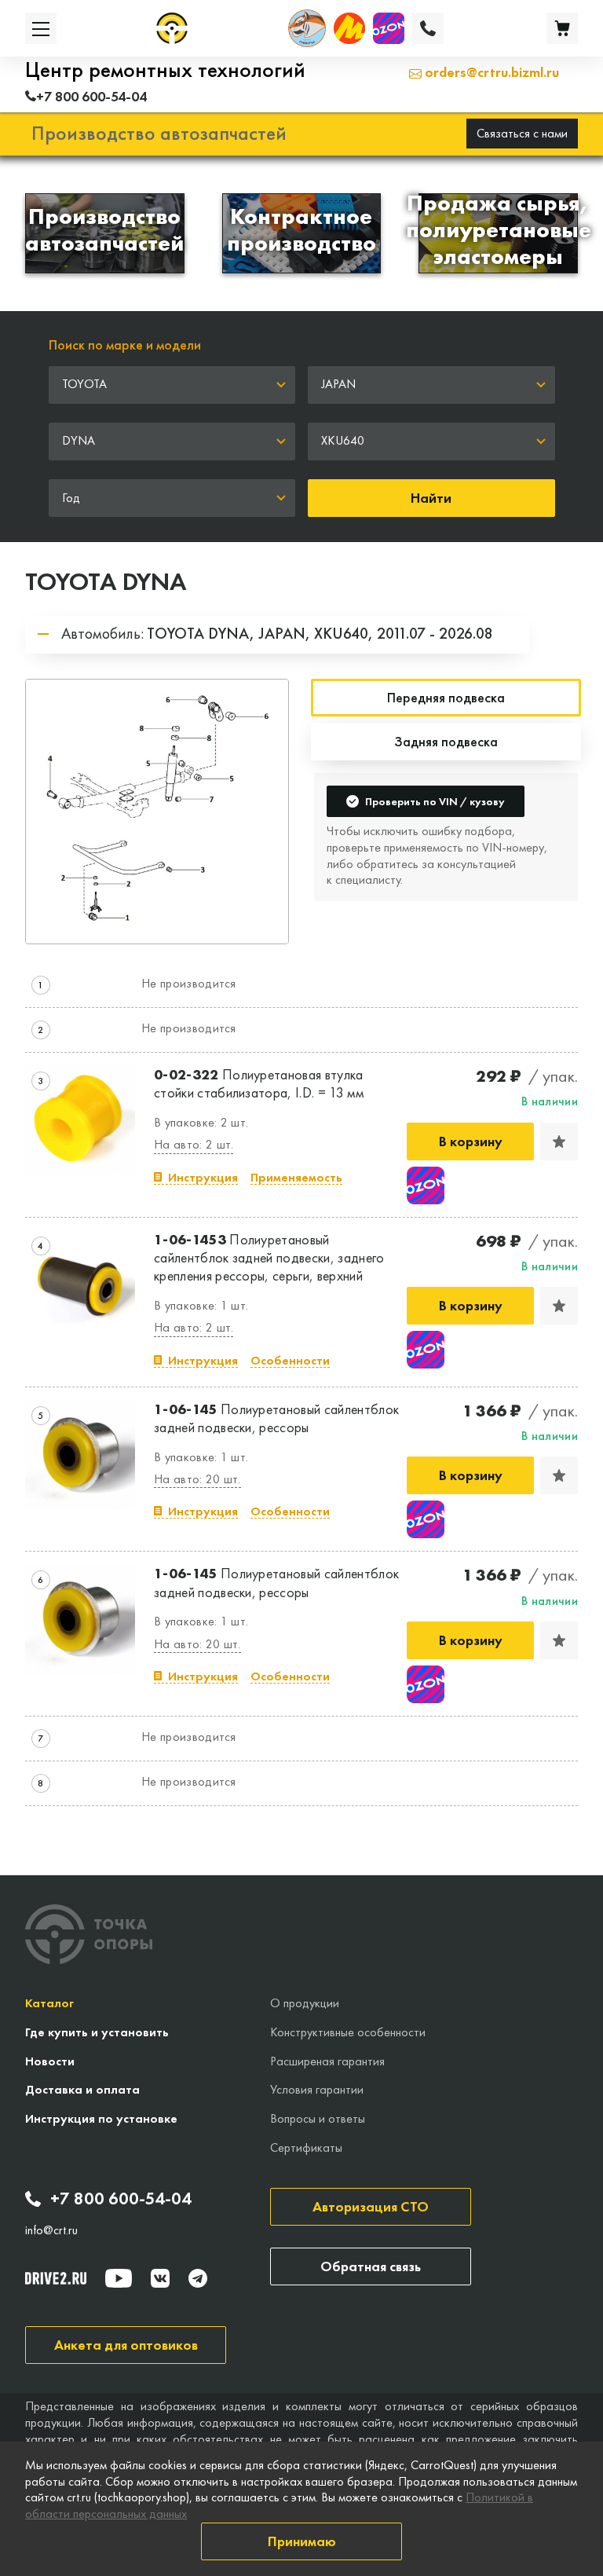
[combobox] (172, 385)
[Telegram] (198, 2278)
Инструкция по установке (101, 2118)
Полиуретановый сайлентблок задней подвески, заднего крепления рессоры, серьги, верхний (269, 1258)
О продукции (305, 2003)
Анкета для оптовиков (126, 2345)
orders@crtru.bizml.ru (490, 72)
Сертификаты (306, 2147)
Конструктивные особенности (348, 2032)
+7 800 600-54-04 (121, 2199)
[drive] (56, 2278)
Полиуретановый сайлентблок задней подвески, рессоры (276, 1418)
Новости (50, 2061)
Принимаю (302, 2541)
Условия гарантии (317, 2089)
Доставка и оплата (82, 2089)
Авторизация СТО (371, 2206)
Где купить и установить (97, 2032)
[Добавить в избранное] (559, 1141)
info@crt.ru (51, 2230)
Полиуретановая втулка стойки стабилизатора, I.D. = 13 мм (259, 1083)
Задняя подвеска (446, 741)
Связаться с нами (522, 133)
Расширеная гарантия (327, 2061)
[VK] (160, 2278)
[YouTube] (119, 2278)
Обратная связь (371, 2266)
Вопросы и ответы (318, 2118)
